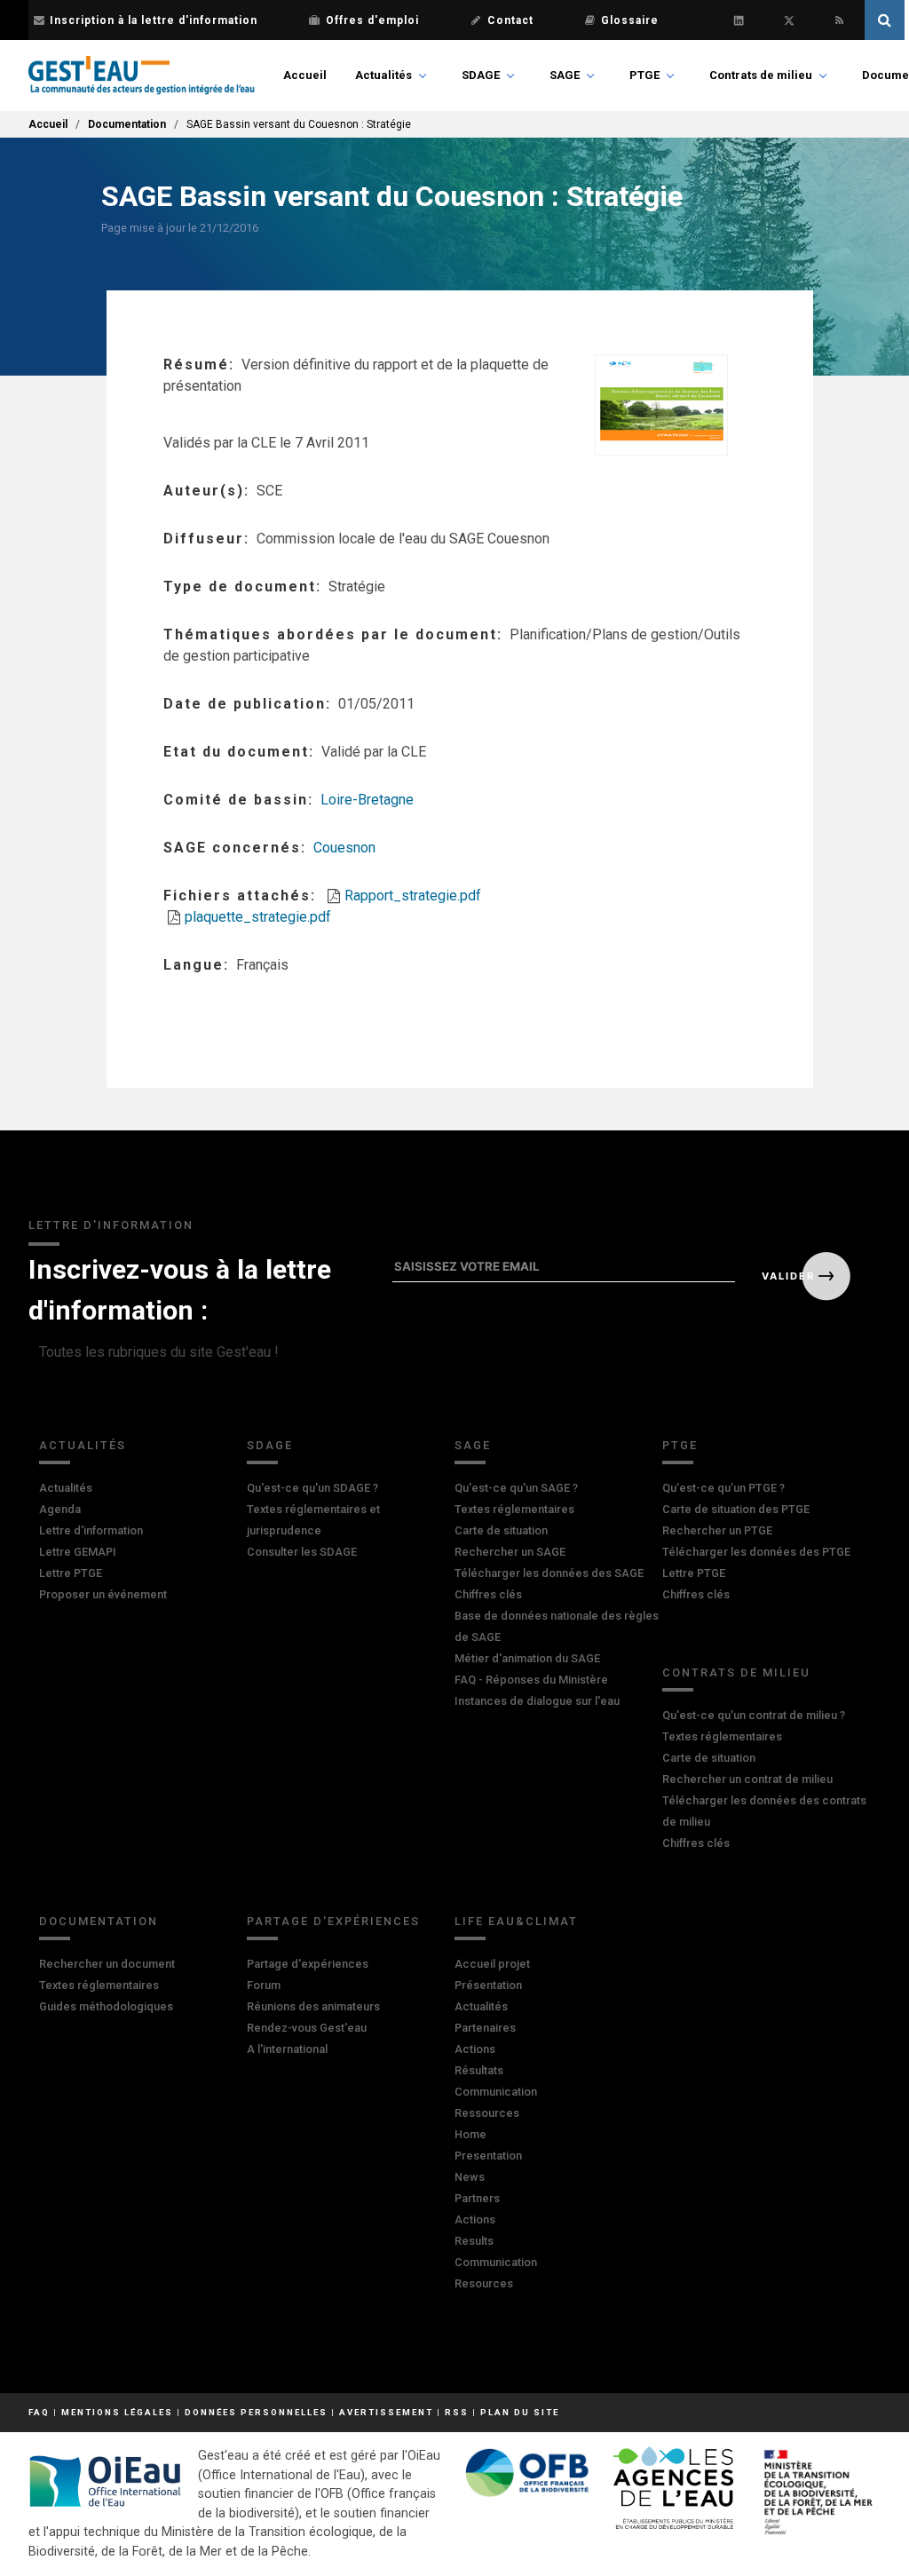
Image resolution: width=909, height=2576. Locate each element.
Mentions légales (117, 2412)
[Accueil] (142, 75)
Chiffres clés (488, 1594)
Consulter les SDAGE (302, 1552)
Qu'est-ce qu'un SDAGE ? (312, 1488)
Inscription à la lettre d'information (154, 20)
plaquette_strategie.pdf (258, 917)
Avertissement (386, 2412)
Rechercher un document (107, 1964)
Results (474, 2241)
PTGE (644, 75)
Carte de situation (501, 1530)
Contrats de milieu (761, 75)
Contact (510, 20)
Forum (264, 1985)
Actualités (383, 75)
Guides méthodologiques (106, 2006)
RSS (457, 2412)
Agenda (60, 1509)
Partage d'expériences (333, 1921)
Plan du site (520, 2412)
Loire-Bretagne (367, 800)
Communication (496, 2092)
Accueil (305, 75)
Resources (484, 2283)
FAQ (39, 2412)
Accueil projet (492, 1964)
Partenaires (485, 2028)
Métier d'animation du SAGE (527, 1658)
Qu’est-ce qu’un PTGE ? (723, 1488)
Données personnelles (256, 2412)
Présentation (488, 1985)
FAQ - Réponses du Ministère (531, 1680)
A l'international (287, 2049)
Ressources (487, 2113)
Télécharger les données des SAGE (549, 1573)
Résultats (479, 2070)
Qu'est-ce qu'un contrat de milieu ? (754, 1715)
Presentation (488, 2156)
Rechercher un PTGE (717, 1530)
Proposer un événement (103, 1594)
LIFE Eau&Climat (516, 1921)
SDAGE (481, 75)
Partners (477, 2198)
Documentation (127, 124)
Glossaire (630, 20)
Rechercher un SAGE (510, 1552)
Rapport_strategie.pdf (413, 896)
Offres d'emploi (372, 20)
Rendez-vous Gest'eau (307, 2028)
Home (470, 2134)
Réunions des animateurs (313, 2006)
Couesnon (344, 848)
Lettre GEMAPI (78, 1552)
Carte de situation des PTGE (736, 1509)
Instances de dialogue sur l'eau (537, 1701)
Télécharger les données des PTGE (756, 1552)
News (470, 2177)
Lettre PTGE (71, 1573)
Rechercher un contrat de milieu (747, 1779)
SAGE (565, 75)
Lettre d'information (91, 1530)
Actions (475, 2049)
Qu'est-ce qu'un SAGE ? (516, 1488)
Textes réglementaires (514, 1509)
